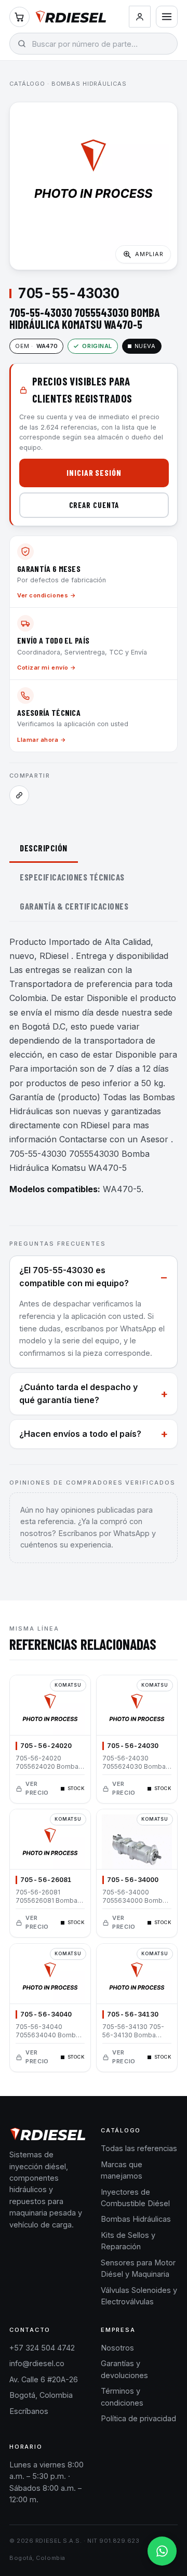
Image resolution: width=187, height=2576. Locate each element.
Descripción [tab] (44, 848)
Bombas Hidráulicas (89, 84)
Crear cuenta (94, 505)
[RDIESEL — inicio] (71, 17)
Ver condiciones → (46, 595)
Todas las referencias (139, 2148)
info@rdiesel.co (37, 2363)
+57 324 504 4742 (42, 2348)
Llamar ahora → (42, 740)
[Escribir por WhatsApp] (162, 2551)
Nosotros (117, 2348)
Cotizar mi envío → (47, 668)
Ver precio (37, 1788)
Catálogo (27, 84)
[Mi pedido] (19, 17)
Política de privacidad (138, 2418)
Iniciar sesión (94, 472)
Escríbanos (29, 2411)
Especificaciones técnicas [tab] (72, 877)
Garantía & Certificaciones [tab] (74, 906)
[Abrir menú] (167, 17)
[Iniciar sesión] (140, 17)
